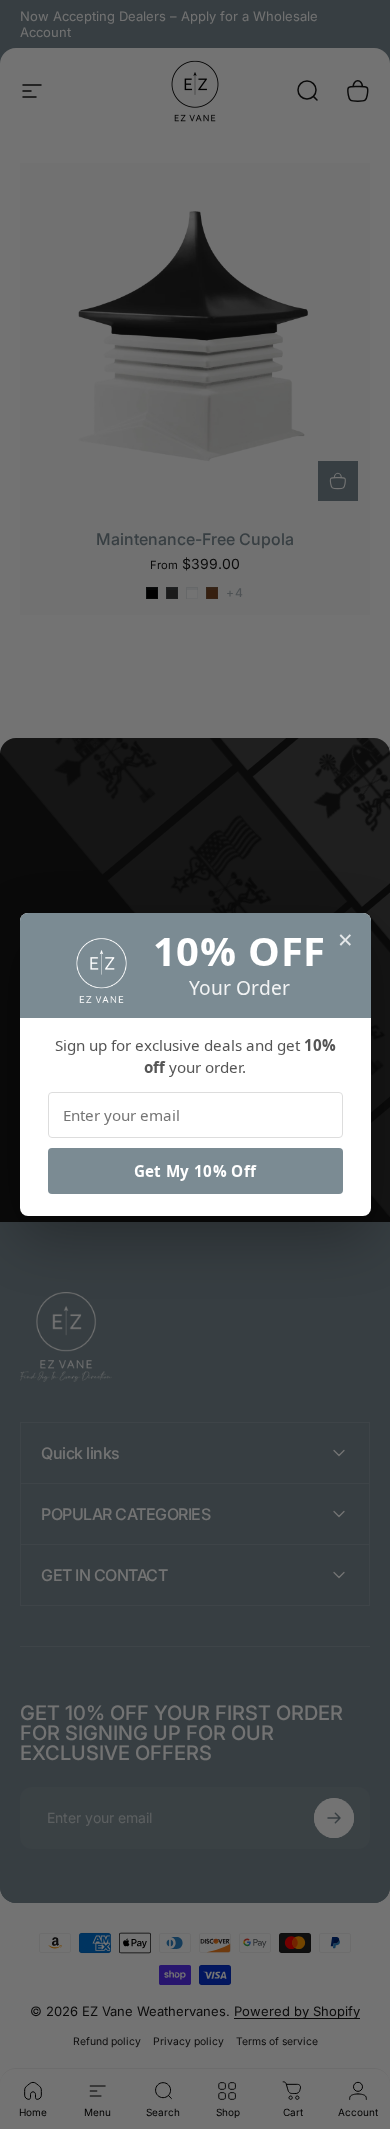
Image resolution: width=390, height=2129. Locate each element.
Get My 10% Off (195, 1171)
